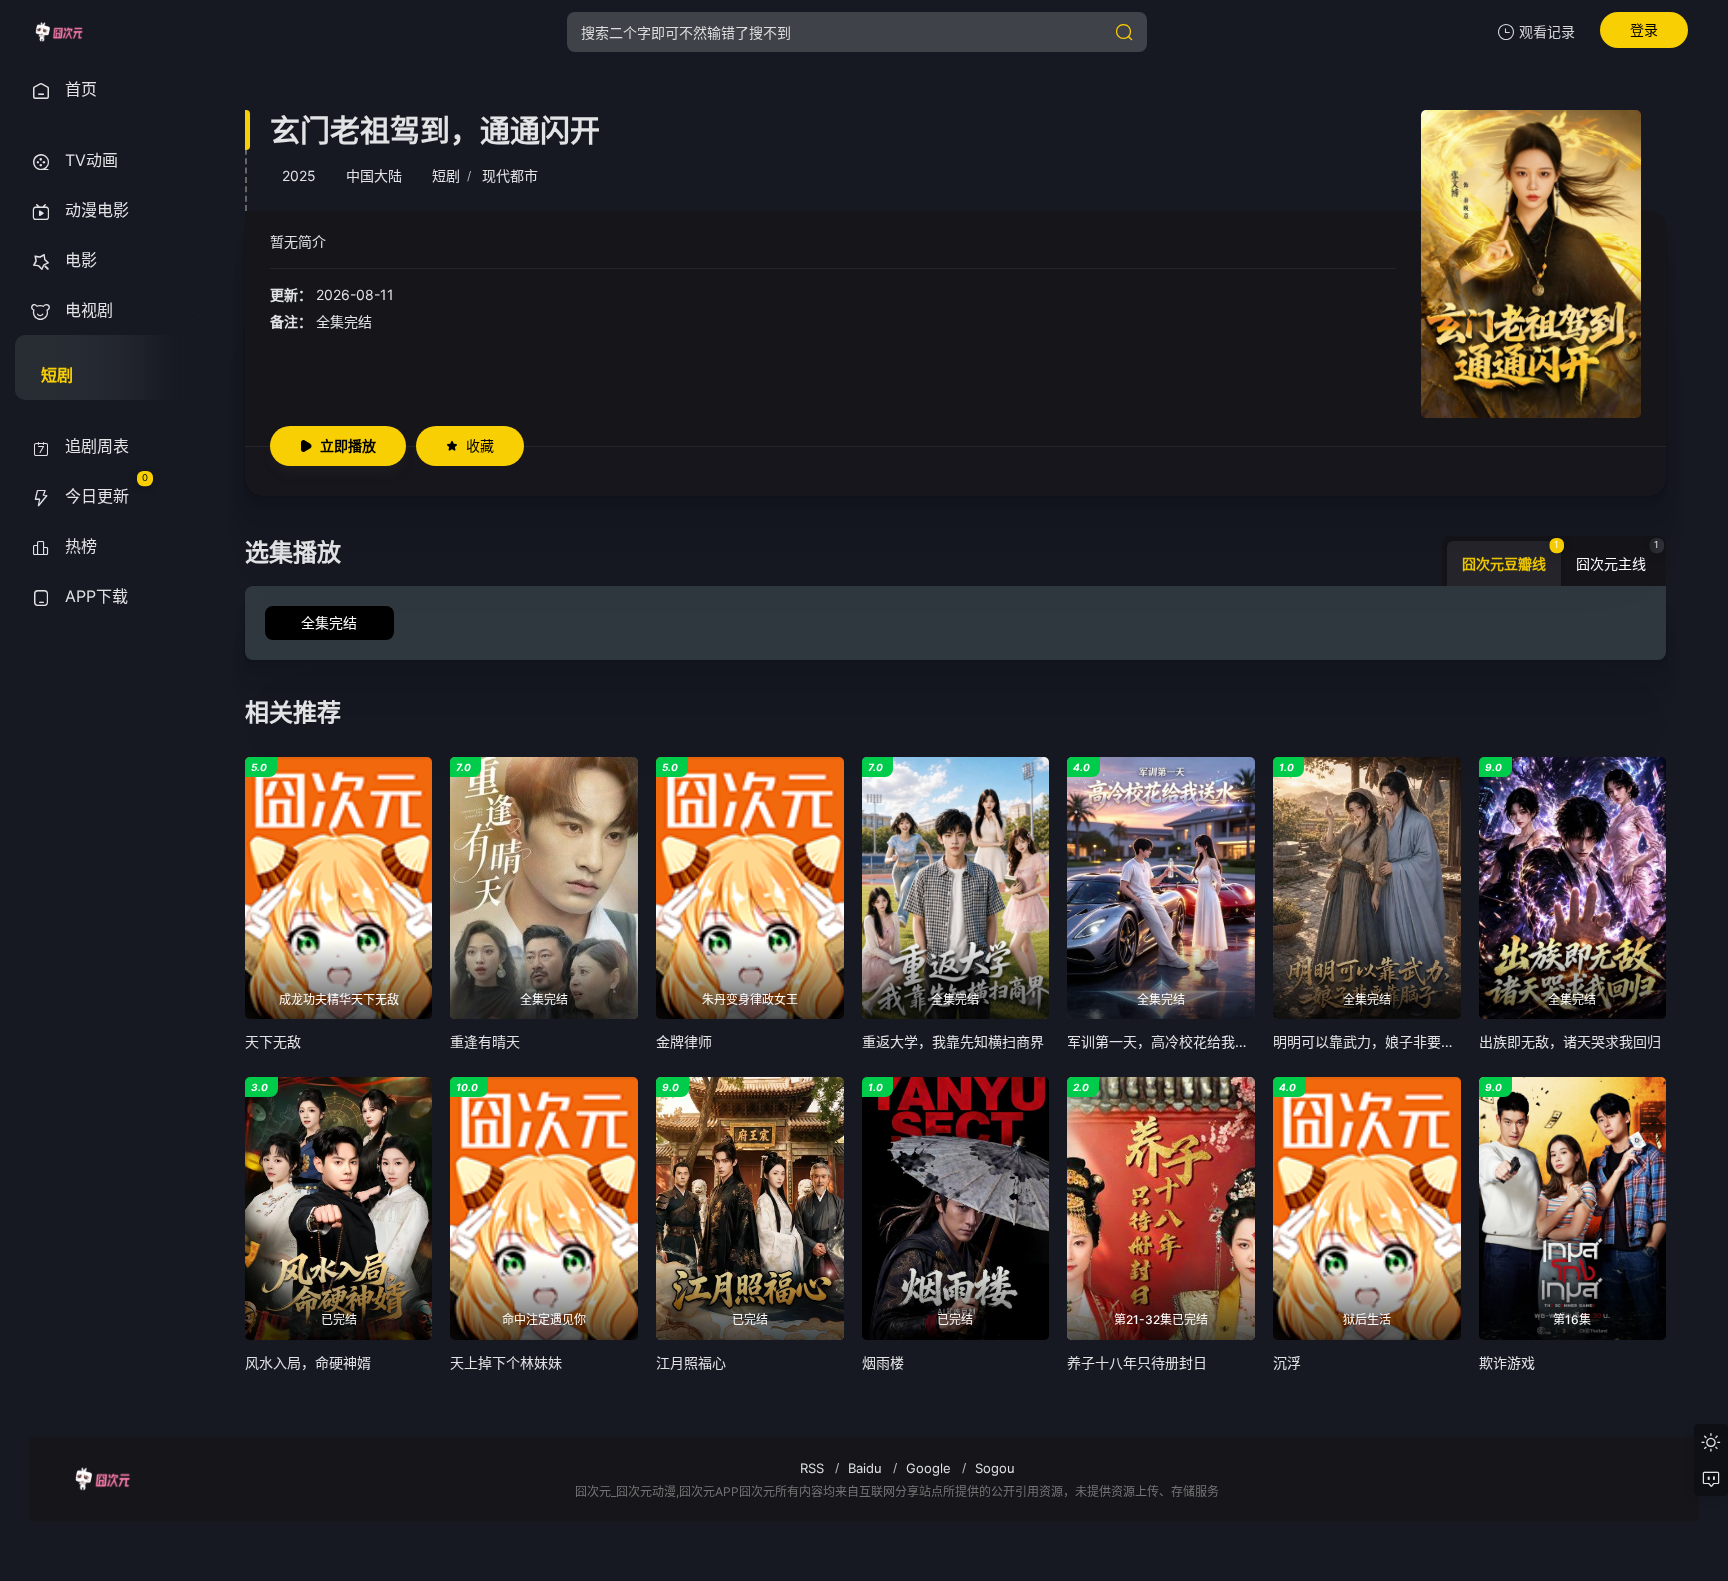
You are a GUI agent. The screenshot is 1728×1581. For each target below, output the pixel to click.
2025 (299, 175)
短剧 (446, 175)
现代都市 (510, 175)
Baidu (865, 1468)
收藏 (480, 445)
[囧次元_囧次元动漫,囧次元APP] (58, 32)
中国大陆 (374, 175)
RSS (812, 1468)
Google (928, 1468)
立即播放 (348, 445)
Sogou (995, 1468)
